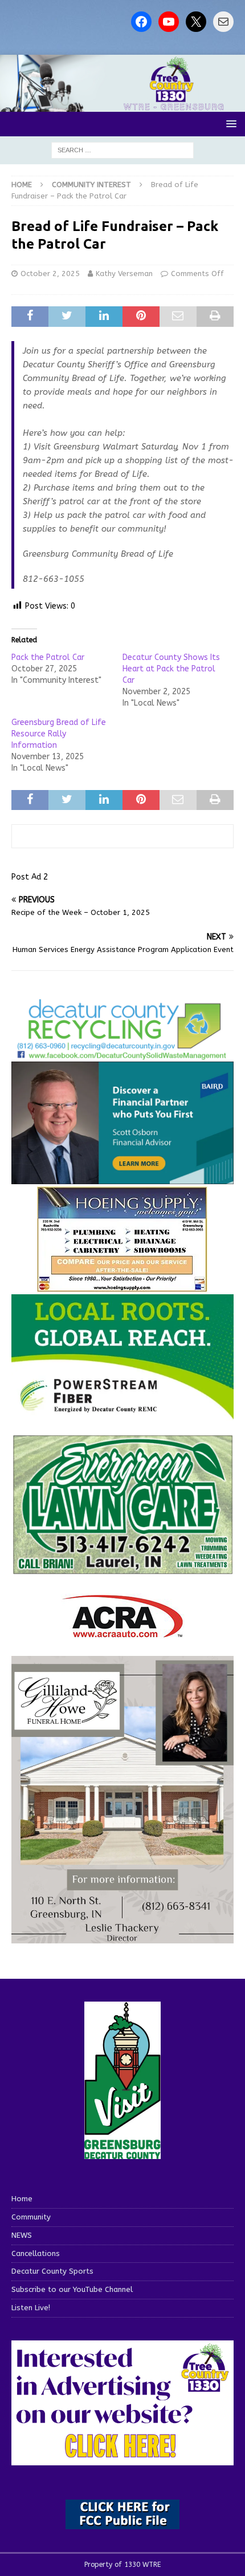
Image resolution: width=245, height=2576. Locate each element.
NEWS (22, 2235)
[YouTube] (169, 22)
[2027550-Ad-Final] (122, 1177)
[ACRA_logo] (122, 1632)
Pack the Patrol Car (48, 657)
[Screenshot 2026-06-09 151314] (122, 1054)
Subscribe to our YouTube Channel (72, 2289)
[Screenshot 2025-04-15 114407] (122, 1569)
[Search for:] (122, 150)
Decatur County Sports (52, 2271)
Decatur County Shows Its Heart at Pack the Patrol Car (171, 669)
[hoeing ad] (122, 1286)
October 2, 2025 (50, 274)
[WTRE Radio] (122, 105)
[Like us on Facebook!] (141, 22)
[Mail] (223, 22)
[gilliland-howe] (122, 1937)
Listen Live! (31, 2308)
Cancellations (36, 2253)
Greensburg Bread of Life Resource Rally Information (59, 734)
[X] (196, 22)
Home (22, 2199)
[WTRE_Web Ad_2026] (122, 1414)
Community (31, 2217)
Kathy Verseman (124, 274)
